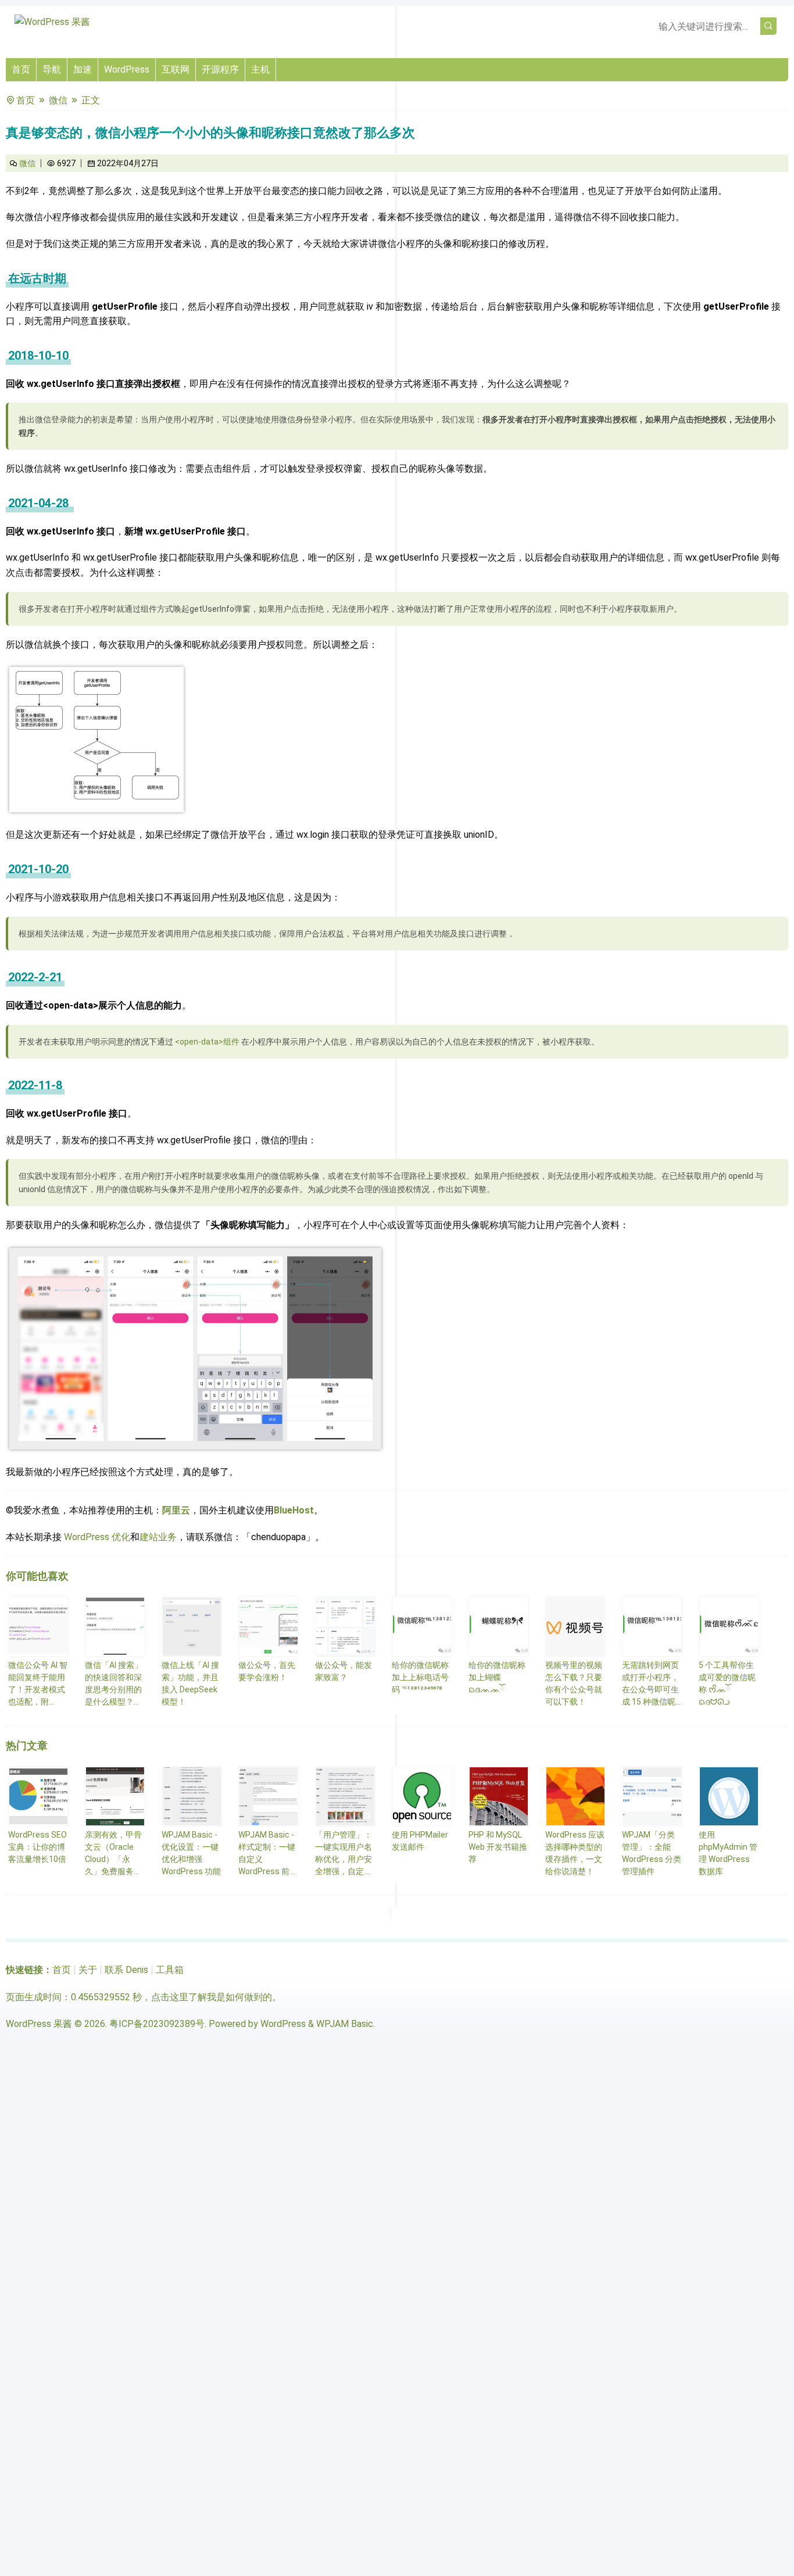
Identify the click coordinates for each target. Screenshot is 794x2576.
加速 (83, 69)
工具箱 (170, 1970)
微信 (58, 100)
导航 (52, 69)
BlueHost (294, 1510)
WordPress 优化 (97, 1537)
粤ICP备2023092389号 (157, 2024)
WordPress (127, 69)
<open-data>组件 (207, 1042)
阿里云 (176, 1510)
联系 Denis (126, 1970)
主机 (260, 69)
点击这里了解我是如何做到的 (212, 1997)
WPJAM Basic (345, 2024)
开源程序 (220, 69)
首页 (21, 69)
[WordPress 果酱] (52, 22)
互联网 (176, 69)
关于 (88, 1970)
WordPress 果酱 (39, 2024)
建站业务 (158, 1537)
